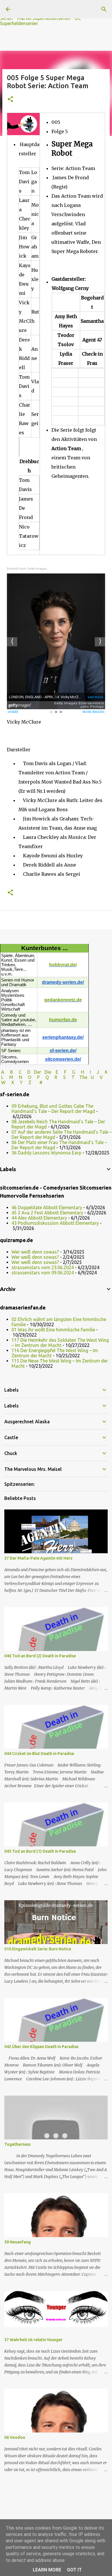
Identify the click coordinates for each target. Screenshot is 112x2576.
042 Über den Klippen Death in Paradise (41, 2047)
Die (48, 1072)
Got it (74, 2570)
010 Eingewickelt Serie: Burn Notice (38, 1949)
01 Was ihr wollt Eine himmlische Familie (53, 1330)
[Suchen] (104, 9)
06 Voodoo (15, 2437)
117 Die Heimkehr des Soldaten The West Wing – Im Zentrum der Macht (60, 1343)
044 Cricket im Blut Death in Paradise (39, 1754)
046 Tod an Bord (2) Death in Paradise (40, 1656)
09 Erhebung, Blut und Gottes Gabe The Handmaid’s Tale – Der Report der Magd (53, 1109)
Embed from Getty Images (27, 569)
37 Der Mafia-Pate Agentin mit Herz (38, 1558)
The (83, 1077)
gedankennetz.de (63, 1000)
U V (97, 1077)
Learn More (47, 2570)
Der (37, 1072)
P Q (44, 1077)
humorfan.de (63, 1020)
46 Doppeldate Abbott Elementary (47, 1207)
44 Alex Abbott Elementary (39, 1218)
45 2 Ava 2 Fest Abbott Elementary (47, 1213)
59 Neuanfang (18, 2242)
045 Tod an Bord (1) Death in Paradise (40, 1851)
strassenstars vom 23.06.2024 (43, 1267)
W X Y (12, 1082)
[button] (10, 100)
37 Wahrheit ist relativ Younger (33, 2340)
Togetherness (17, 2144)
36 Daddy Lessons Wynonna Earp (46, 1153)
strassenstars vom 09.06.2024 (43, 1273)
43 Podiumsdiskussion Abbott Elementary (55, 1223)
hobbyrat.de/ (63, 965)
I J (95, 1072)
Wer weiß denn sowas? (35, 1252)
